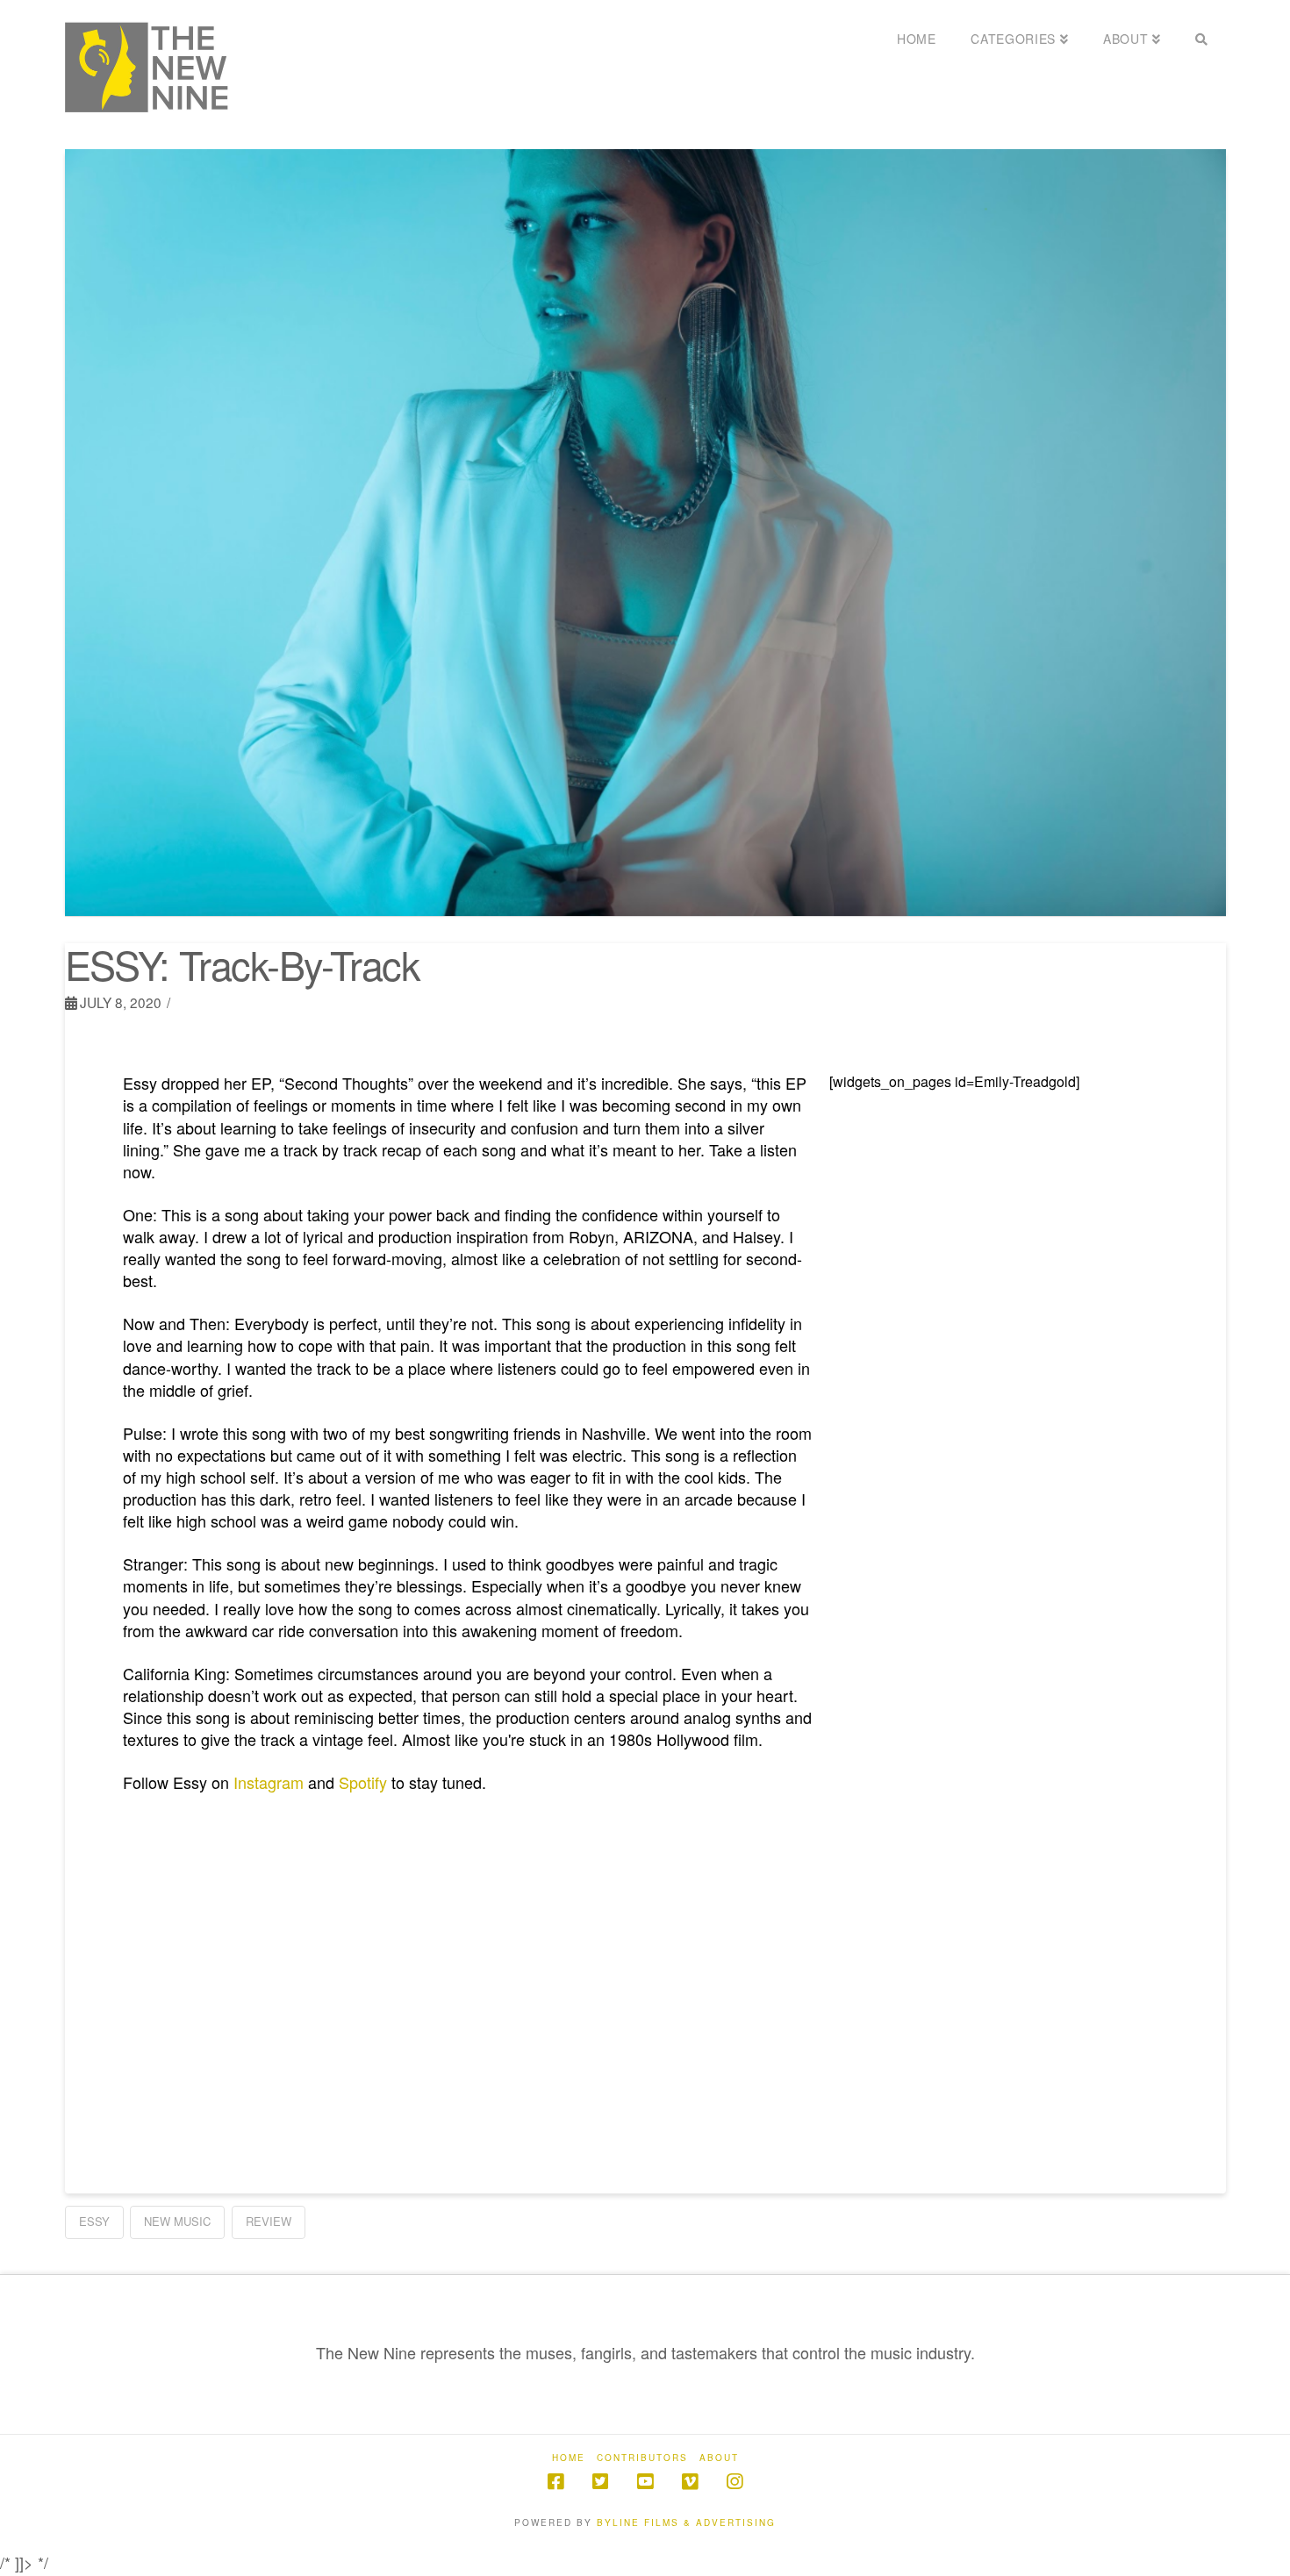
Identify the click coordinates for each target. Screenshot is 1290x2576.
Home (569, 2458)
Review (269, 2221)
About (719, 2458)
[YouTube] (645, 2482)
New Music (177, 2221)
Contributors (642, 2458)
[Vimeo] (690, 2482)
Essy (94, 2221)
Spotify (363, 1782)
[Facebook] (555, 2482)
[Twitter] (600, 2482)
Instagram (266, 1782)
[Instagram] (735, 2482)
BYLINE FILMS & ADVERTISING (686, 2522)
